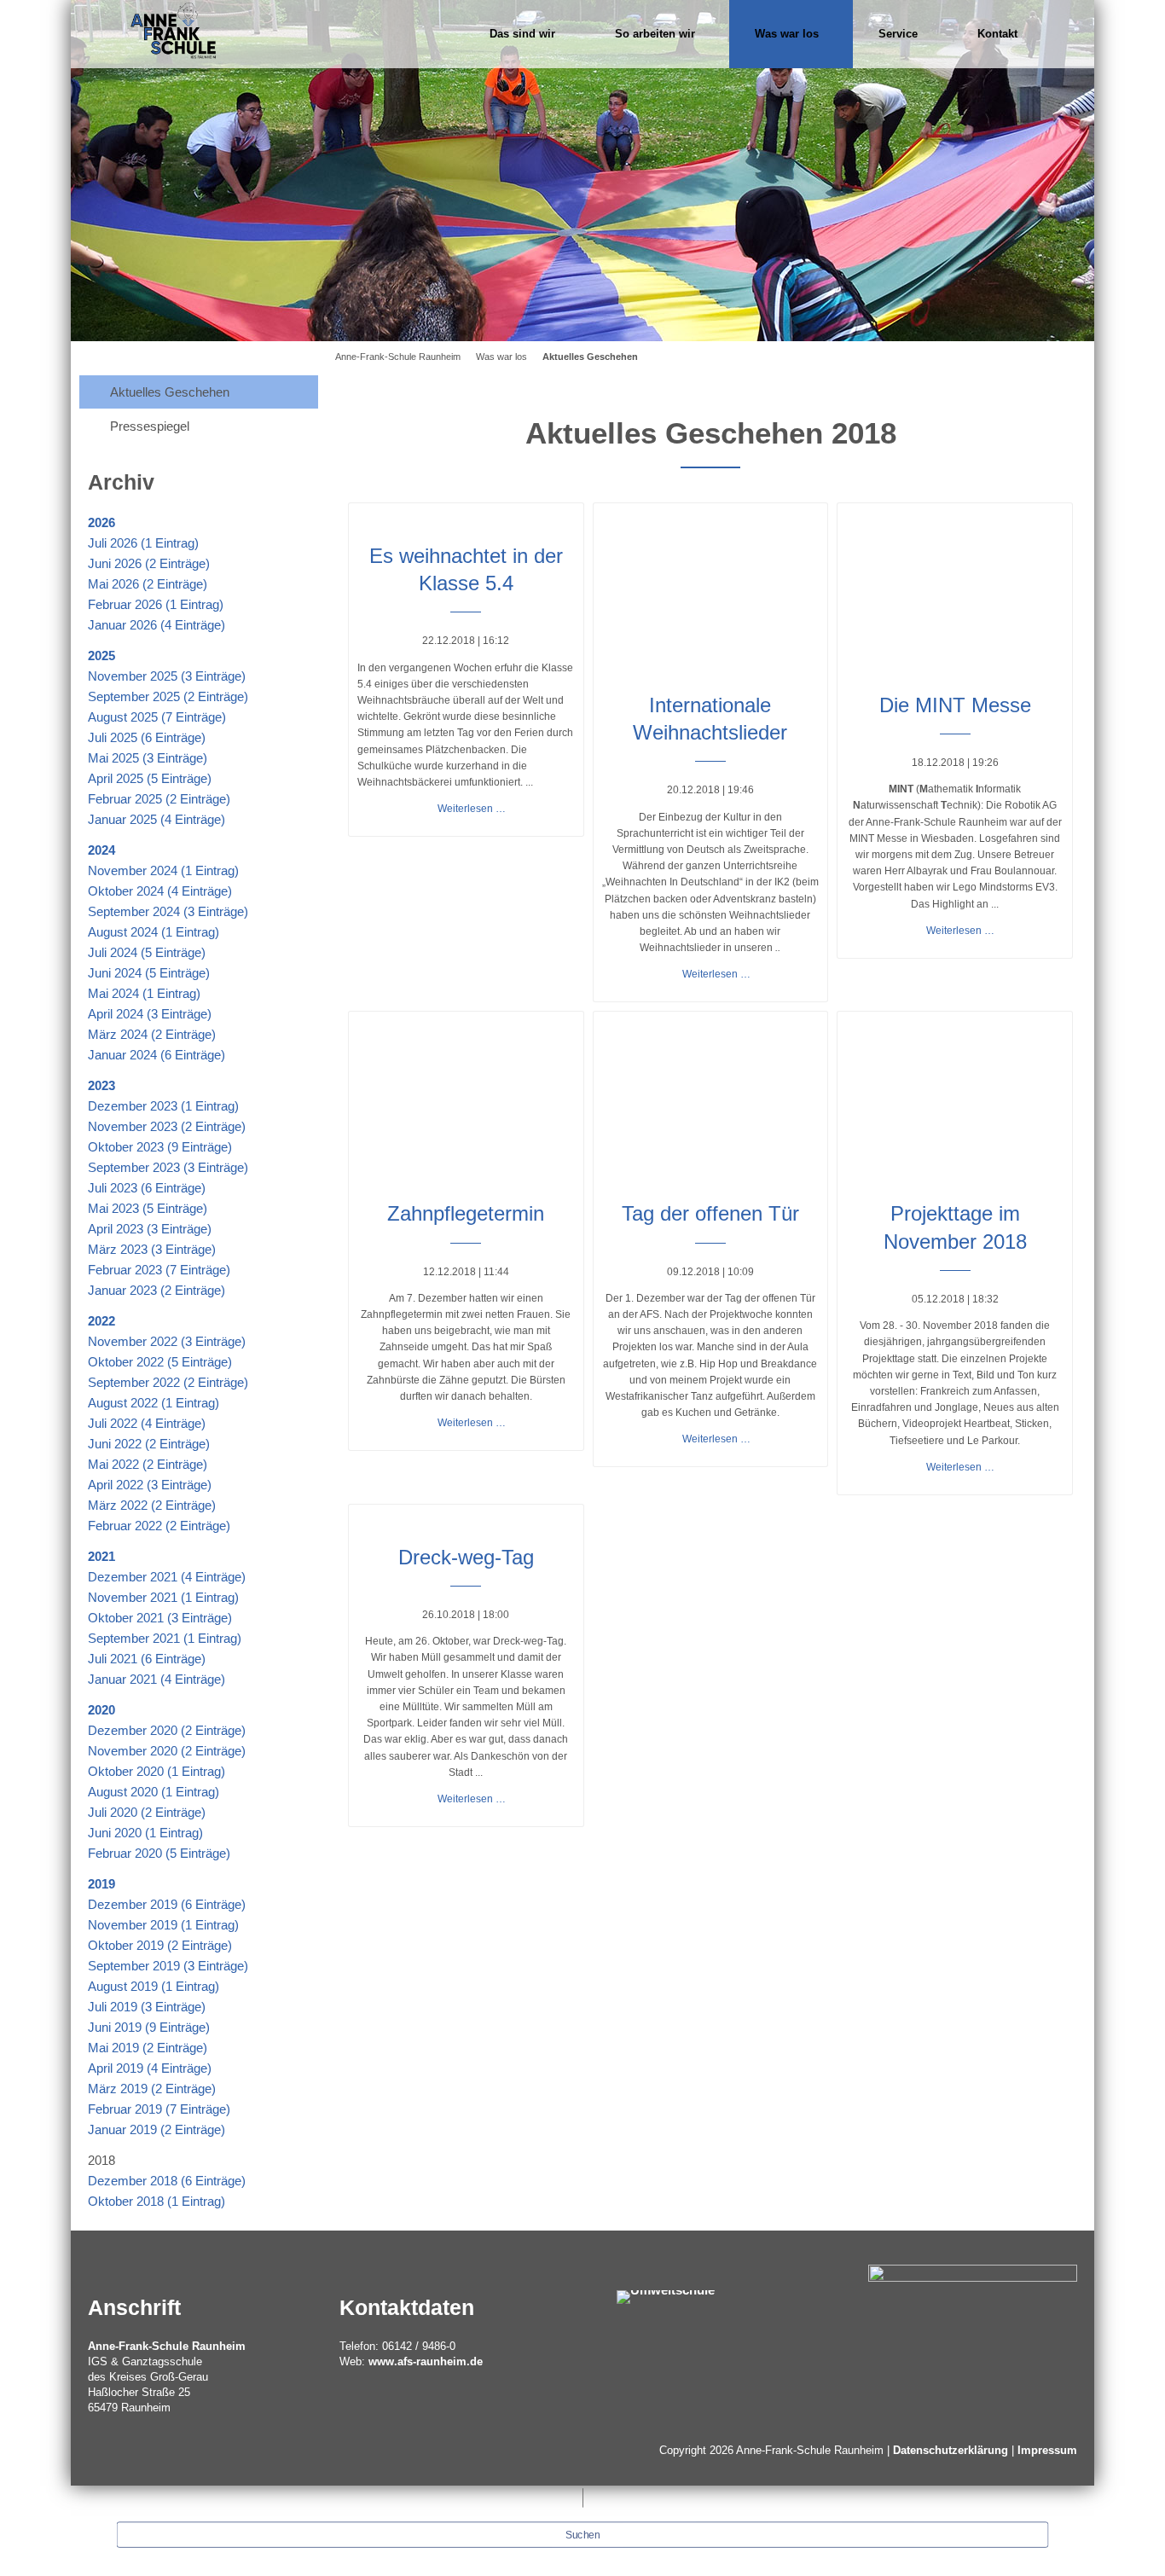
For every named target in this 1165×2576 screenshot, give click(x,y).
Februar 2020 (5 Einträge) (159, 1853)
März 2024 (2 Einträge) (152, 1034)
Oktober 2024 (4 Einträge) (160, 891)
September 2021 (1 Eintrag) (165, 1638)
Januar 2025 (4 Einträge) (156, 819)
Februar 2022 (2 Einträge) (159, 1526)
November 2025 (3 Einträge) (167, 676)
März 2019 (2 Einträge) (152, 2089)
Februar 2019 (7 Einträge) (159, 2109)
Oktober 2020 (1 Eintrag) (156, 1771)
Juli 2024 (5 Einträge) (147, 952)
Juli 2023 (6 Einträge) (147, 1188)
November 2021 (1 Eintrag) (163, 1597)
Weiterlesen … (472, 809)
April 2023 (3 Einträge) (150, 1229)
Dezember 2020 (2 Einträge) (167, 1730)
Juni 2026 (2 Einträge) (149, 563)
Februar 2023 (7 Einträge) (159, 1270)
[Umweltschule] (666, 2296)
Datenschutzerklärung (951, 2450)
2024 (101, 850)
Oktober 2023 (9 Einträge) (160, 1147)
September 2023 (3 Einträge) (168, 1167)
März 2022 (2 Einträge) (152, 1505)
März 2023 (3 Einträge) (152, 1249)
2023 (101, 1085)
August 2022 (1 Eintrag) (154, 1403)
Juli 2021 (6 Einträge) (147, 1659)
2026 (101, 522)
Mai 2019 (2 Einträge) (148, 2048)
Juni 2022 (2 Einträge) (149, 1444)
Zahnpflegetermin (466, 1213)
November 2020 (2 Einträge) (167, 1751)
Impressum (1047, 2450)
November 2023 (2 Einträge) (167, 1126)
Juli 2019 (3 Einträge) (147, 2007)
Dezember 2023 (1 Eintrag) (163, 1106)
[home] (173, 29)
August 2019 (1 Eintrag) (154, 1986)
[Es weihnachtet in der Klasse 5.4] (466, 519)
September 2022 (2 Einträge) (168, 1382)
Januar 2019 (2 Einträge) (156, 2129)
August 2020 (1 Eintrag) (154, 1792)
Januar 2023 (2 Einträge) (156, 1290)
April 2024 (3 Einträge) (150, 1014)
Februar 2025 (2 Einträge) (159, 799)
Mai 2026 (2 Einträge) (148, 584)
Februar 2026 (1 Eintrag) (156, 604)
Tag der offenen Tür (710, 1213)
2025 (101, 656)
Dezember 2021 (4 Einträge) (167, 1577)
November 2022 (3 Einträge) (167, 1341)
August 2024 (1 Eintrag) (154, 932)
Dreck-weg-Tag (466, 1557)
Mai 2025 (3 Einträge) (148, 758)
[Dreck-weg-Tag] (466, 1520)
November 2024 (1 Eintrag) (163, 870)
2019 (101, 1884)
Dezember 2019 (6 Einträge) (167, 1904)
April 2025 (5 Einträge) (150, 778)
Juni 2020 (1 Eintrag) (145, 1833)
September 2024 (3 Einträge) (168, 911)
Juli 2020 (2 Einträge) (147, 1812)
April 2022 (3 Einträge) (150, 1485)
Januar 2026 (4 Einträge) (156, 625)
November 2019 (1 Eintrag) (163, 1925)
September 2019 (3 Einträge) (168, 1966)
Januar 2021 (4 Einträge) (156, 1679)
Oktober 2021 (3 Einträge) (160, 1618)
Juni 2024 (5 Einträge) (149, 973)
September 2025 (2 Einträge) (168, 696)
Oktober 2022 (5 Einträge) (160, 1362)
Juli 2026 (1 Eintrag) (143, 543)
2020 (101, 1710)
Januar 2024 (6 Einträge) (156, 1055)
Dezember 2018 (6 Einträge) (167, 2181)
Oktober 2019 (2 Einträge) (160, 1945)
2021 (101, 1556)
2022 (101, 1321)
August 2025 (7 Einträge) (157, 717)
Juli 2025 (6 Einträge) (147, 737)
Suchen (582, 2535)
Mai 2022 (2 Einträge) (148, 1464)
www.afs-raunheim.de (426, 2361)
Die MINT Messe (955, 705)
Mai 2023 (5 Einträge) (148, 1208)
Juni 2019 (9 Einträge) (149, 2027)
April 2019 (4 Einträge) (150, 2068)
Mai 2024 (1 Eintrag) (144, 993)
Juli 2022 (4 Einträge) (147, 1423)
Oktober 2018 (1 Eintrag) (156, 2201)
